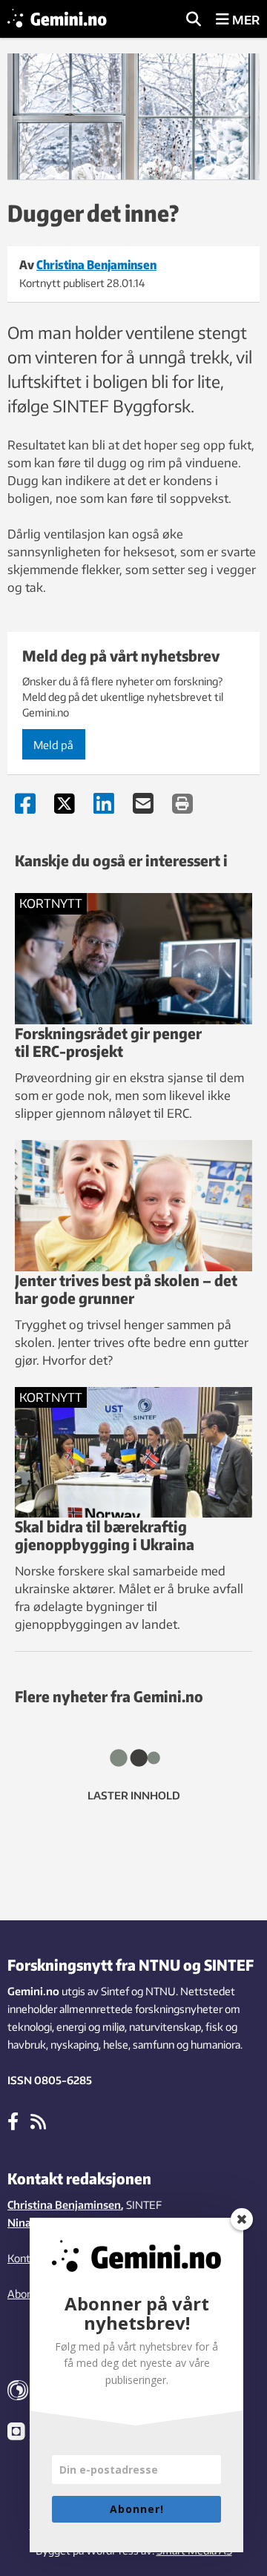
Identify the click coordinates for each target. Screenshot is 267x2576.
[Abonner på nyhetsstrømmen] (38, 2121)
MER (244, 20)
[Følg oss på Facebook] (13, 2121)
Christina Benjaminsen (64, 2205)
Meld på (53, 745)
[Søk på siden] (194, 20)
